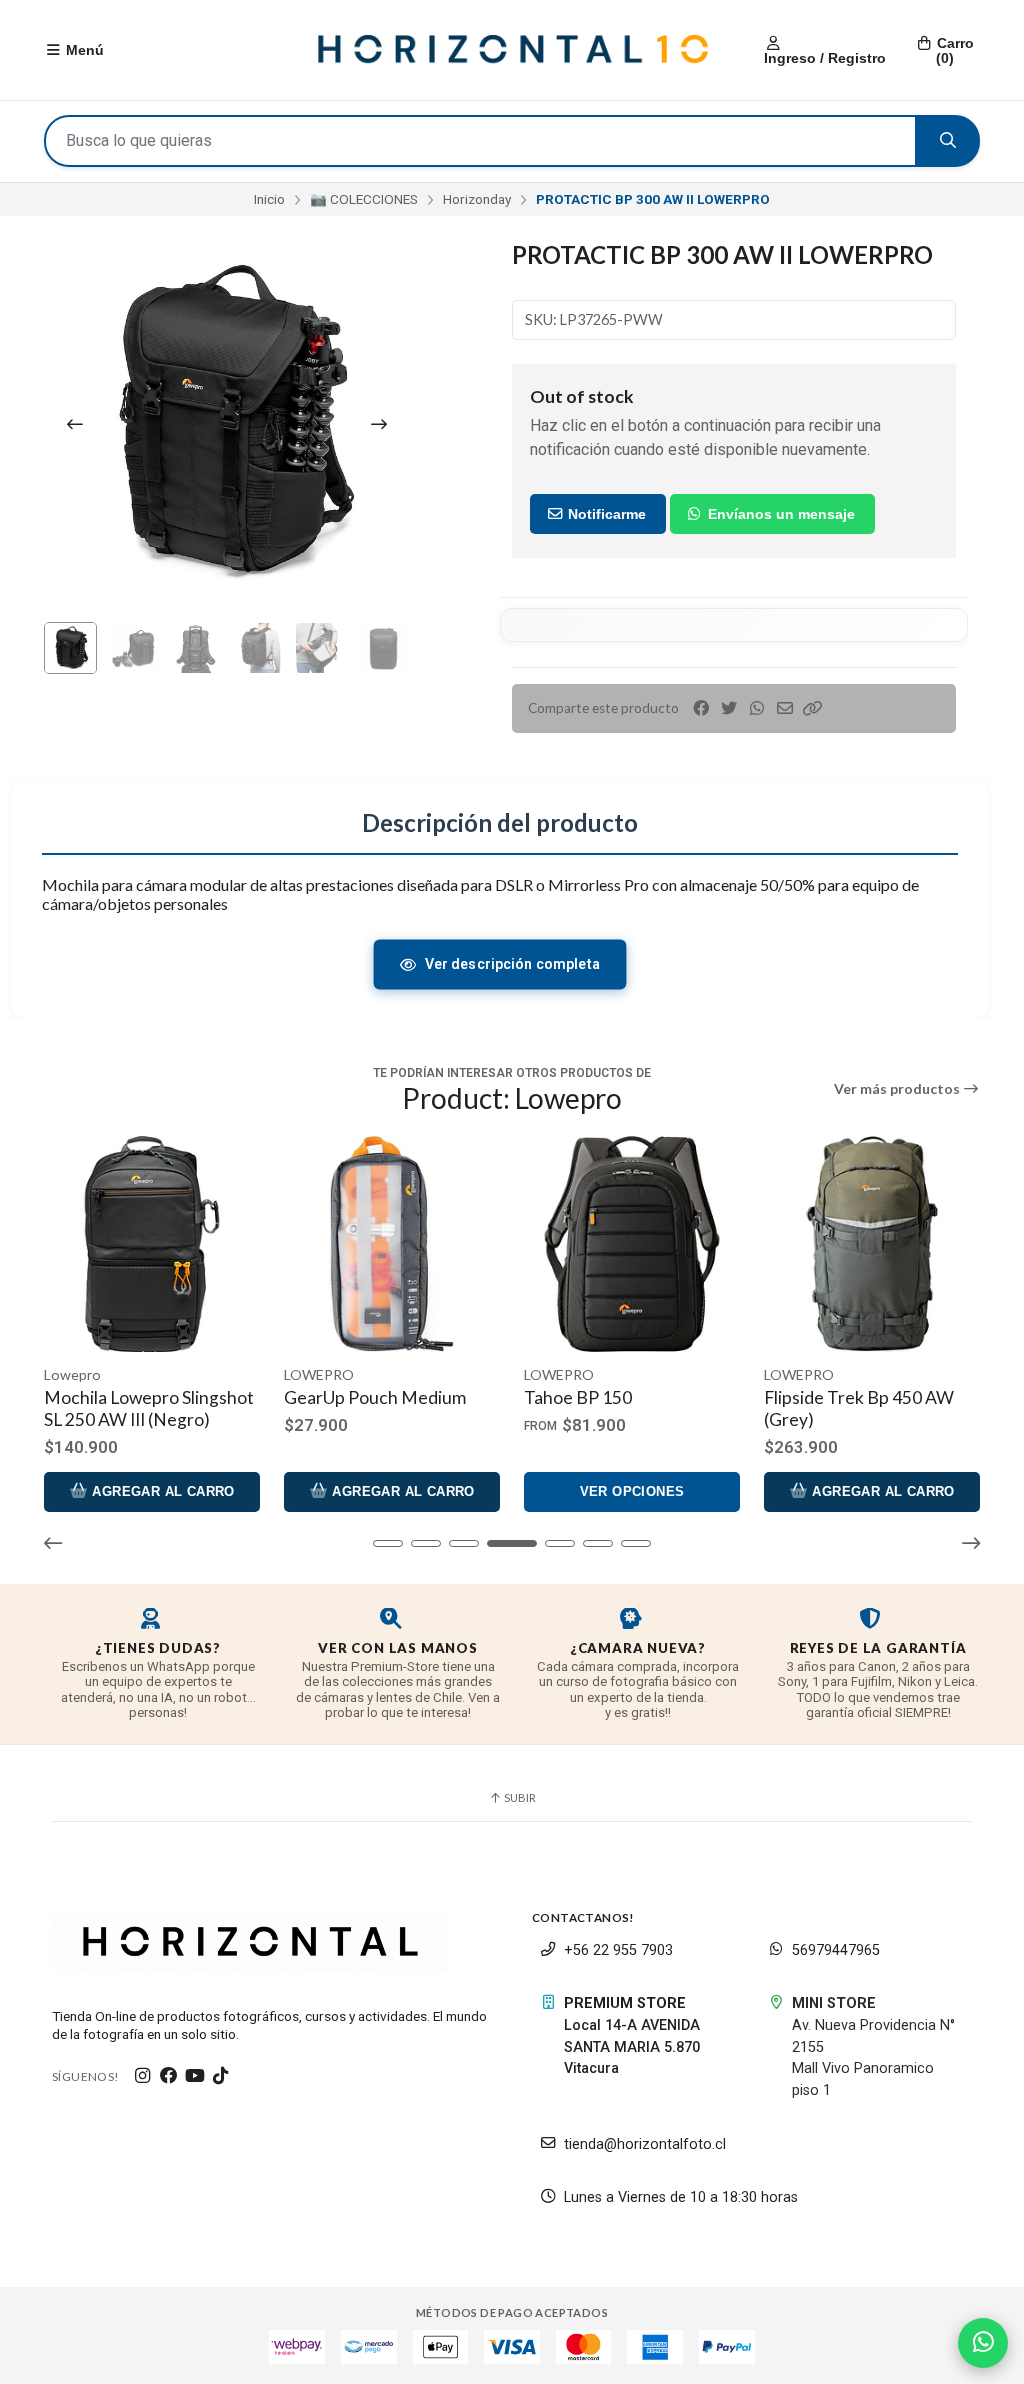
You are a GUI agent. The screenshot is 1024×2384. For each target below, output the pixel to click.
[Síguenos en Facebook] (169, 2076)
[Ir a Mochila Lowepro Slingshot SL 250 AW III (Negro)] (152, 1244)
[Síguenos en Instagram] (143, 2076)
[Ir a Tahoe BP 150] (632, 1244)
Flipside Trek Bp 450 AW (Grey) (859, 1408)
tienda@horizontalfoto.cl (645, 2144)
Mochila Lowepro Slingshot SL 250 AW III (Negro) (149, 1408)
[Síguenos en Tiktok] (221, 2076)
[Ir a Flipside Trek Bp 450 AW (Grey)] (872, 1244)
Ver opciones (632, 1491)
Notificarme (605, 514)
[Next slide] (379, 424)
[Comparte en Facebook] (701, 708)
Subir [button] (519, 1797)
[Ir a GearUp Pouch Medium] (392, 1244)
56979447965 (836, 1950)
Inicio (269, 199)
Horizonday (477, 199)
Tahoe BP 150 (578, 1397)
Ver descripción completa (512, 964)
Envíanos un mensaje (779, 514)
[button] (813, 708)
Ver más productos (898, 1089)
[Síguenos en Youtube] (195, 2076)
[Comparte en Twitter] (729, 708)
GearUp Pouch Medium (375, 1397)
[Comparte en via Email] (785, 708)
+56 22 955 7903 (618, 1950)
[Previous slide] (75, 424)
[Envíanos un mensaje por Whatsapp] (983, 2343)
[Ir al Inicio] (512, 50)
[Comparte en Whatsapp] (757, 708)
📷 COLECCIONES (364, 199)
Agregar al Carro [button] (161, 1491)
